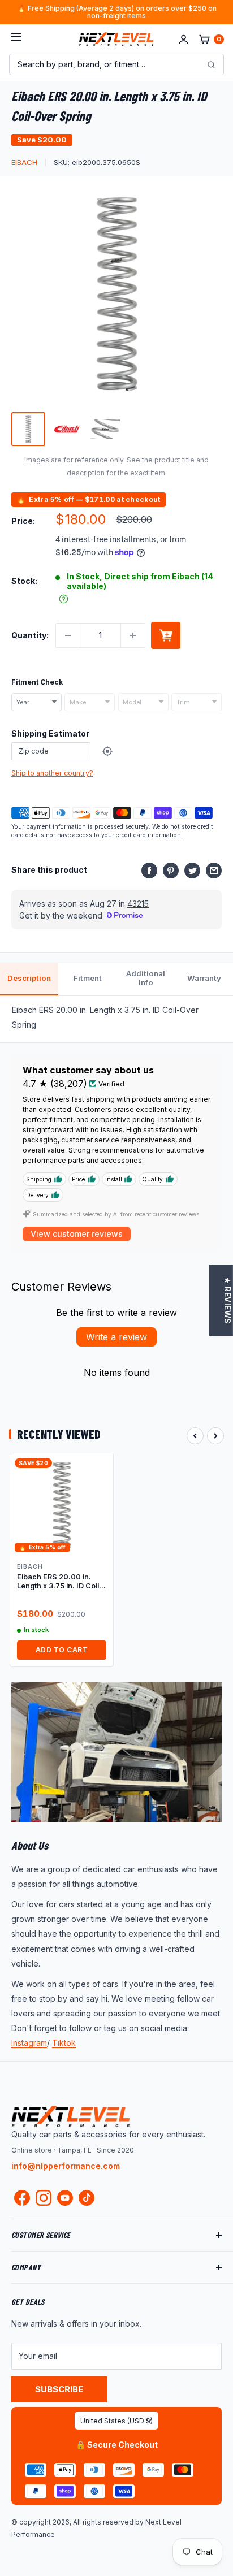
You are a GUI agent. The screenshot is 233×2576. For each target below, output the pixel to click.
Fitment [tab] (88, 978)
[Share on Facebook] (149, 870)
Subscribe (59, 2389)
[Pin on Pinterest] (171, 870)
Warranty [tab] (204, 978)
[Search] (211, 64)
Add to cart (166, 635)
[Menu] (16, 39)
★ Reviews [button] (227, 1300)
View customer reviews (77, 1234)
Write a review (116, 1337)
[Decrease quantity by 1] (68, 635)
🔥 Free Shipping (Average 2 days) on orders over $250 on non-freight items (117, 12)
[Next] (215, 1436)
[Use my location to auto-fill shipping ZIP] (107, 751)
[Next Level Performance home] (71, 2116)
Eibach (24, 162)
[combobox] (36, 702)
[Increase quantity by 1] (133, 635)
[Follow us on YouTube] (65, 2198)
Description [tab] (29, 978)
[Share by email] (214, 870)
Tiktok (64, 2043)
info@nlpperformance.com (66, 2166)
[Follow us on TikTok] (87, 2198)
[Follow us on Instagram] (44, 2200)
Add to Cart (62, 1650)
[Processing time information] (64, 599)
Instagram (29, 2043)
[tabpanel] (116, 1019)
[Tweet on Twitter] (192, 870)
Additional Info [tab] (146, 978)
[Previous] (195, 1436)
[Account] (184, 39)
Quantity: (30, 635)
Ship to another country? (52, 773)
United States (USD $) (116, 2421)
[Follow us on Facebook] (22, 2200)
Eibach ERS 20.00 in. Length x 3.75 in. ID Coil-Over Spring (60, 1582)
